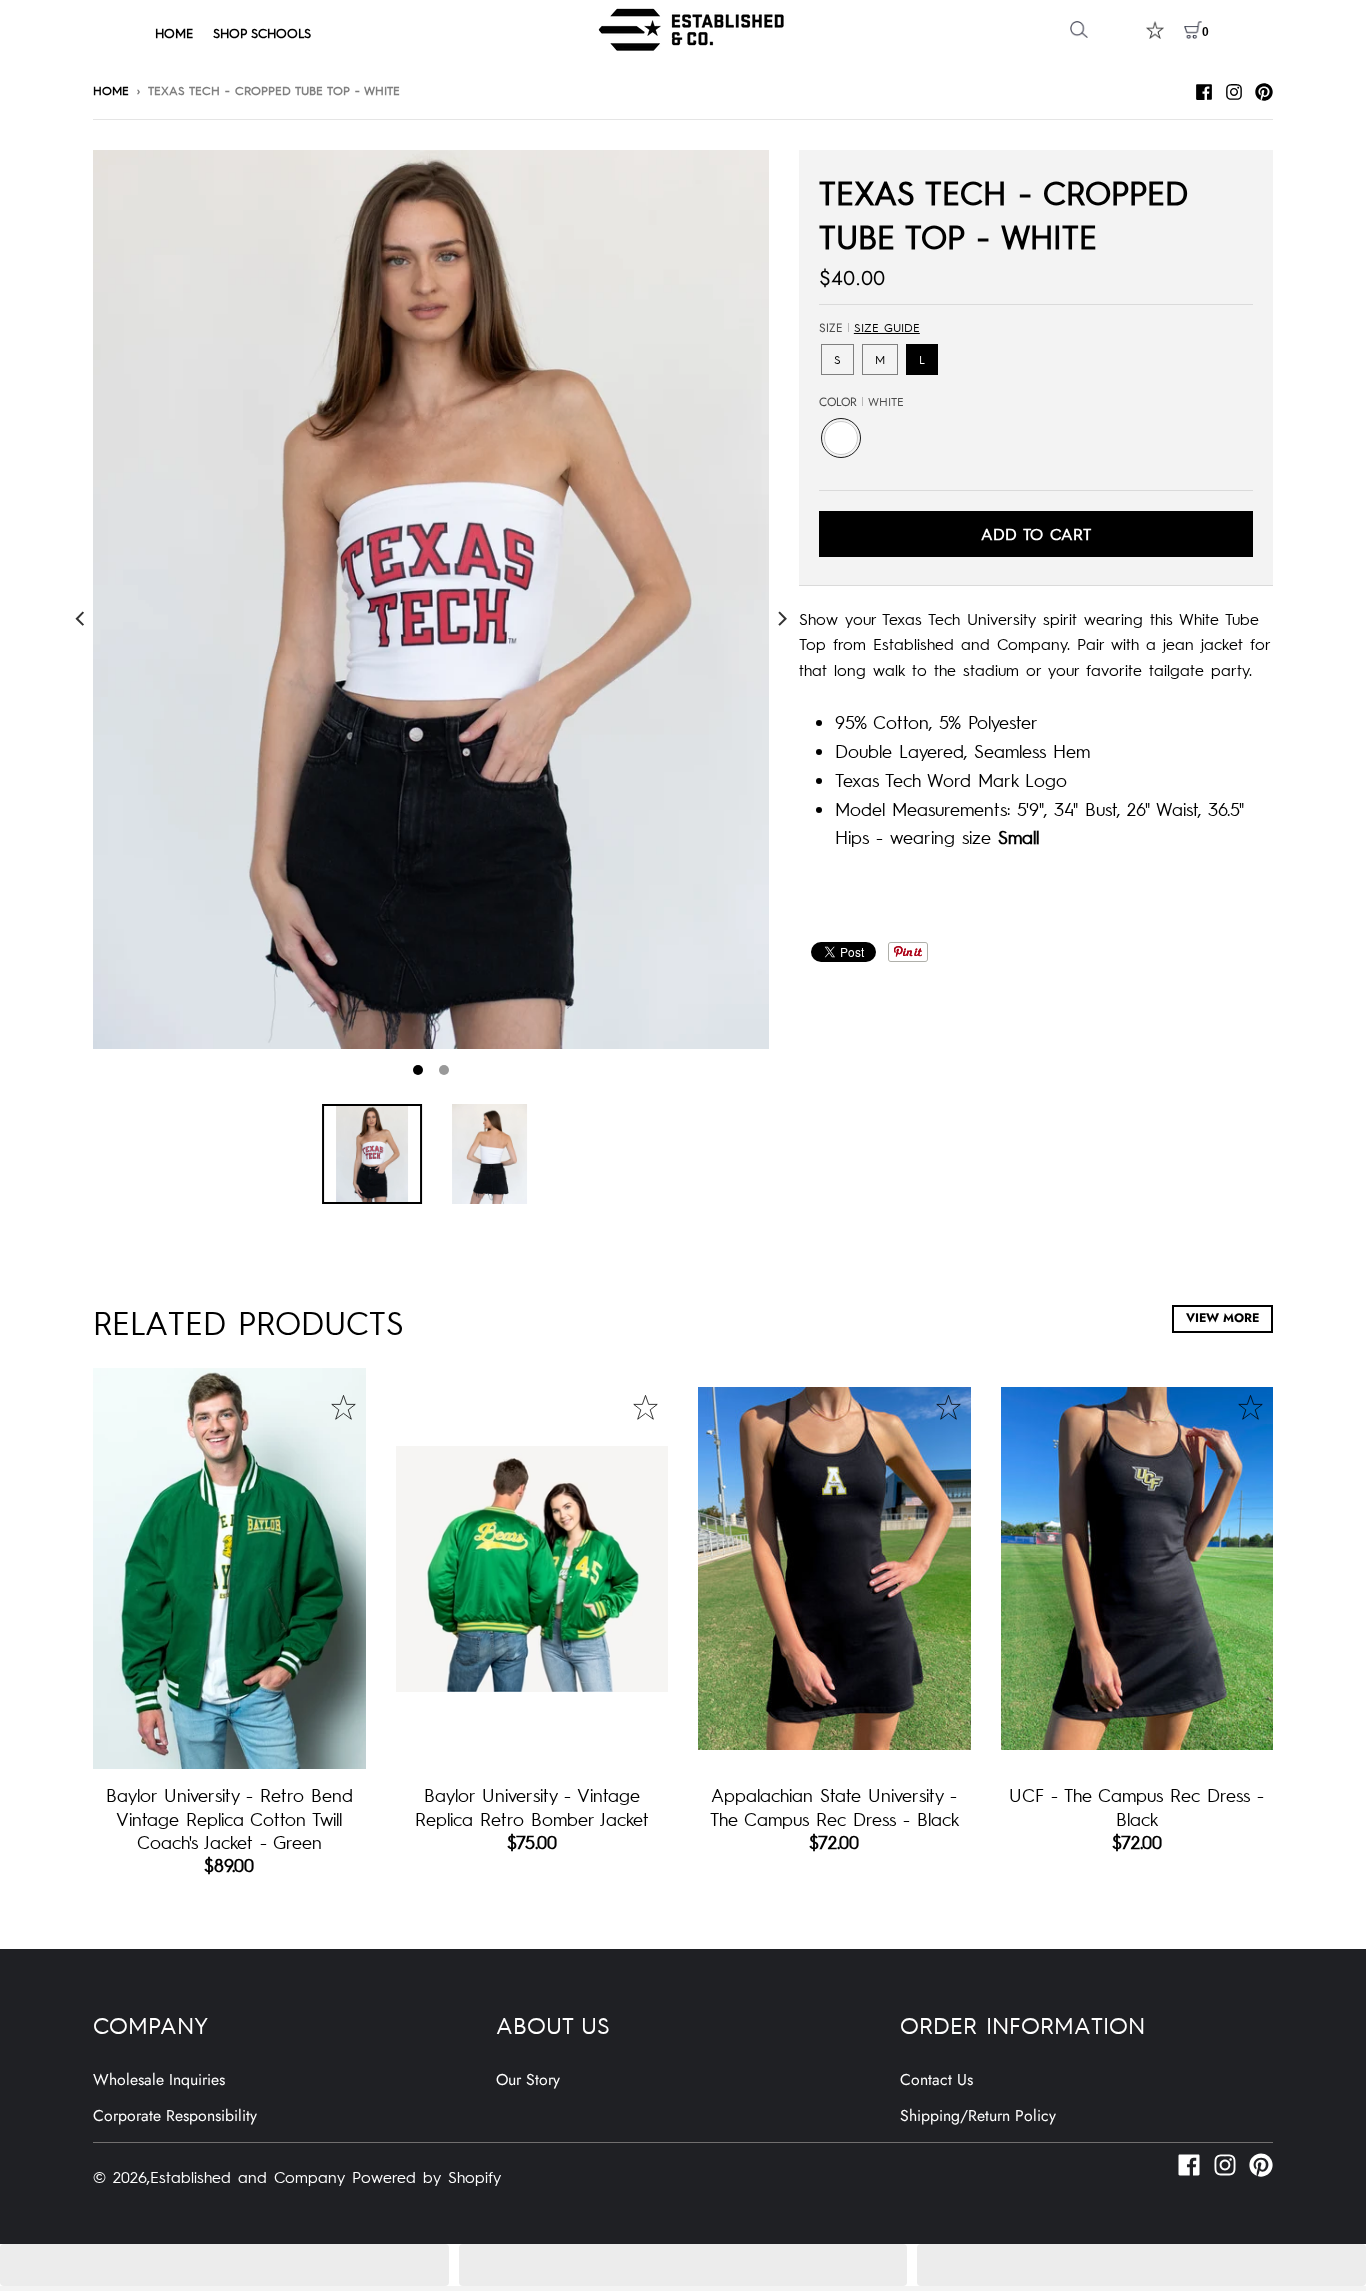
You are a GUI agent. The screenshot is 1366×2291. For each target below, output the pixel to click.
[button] (224, 2265)
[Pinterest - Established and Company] (1264, 89)
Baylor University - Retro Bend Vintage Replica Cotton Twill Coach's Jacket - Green (229, 1818)
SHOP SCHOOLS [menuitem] (262, 32)
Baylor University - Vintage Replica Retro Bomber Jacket (532, 1806)
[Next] (781, 618)
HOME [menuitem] (174, 32)
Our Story (528, 2079)
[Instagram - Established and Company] (1234, 89)
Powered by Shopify (426, 2176)
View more (1222, 1318)
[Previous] (81, 618)
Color (861, 402)
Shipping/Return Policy (978, 2115)
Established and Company (247, 2176)
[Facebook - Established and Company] (1204, 89)
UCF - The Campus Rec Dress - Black (1136, 1806)
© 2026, (121, 2176)
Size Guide (887, 327)
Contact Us (936, 2079)
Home (111, 90)
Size (869, 328)
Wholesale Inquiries (159, 2079)
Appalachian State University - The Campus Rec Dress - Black (834, 1806)
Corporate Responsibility (175, 2115)
